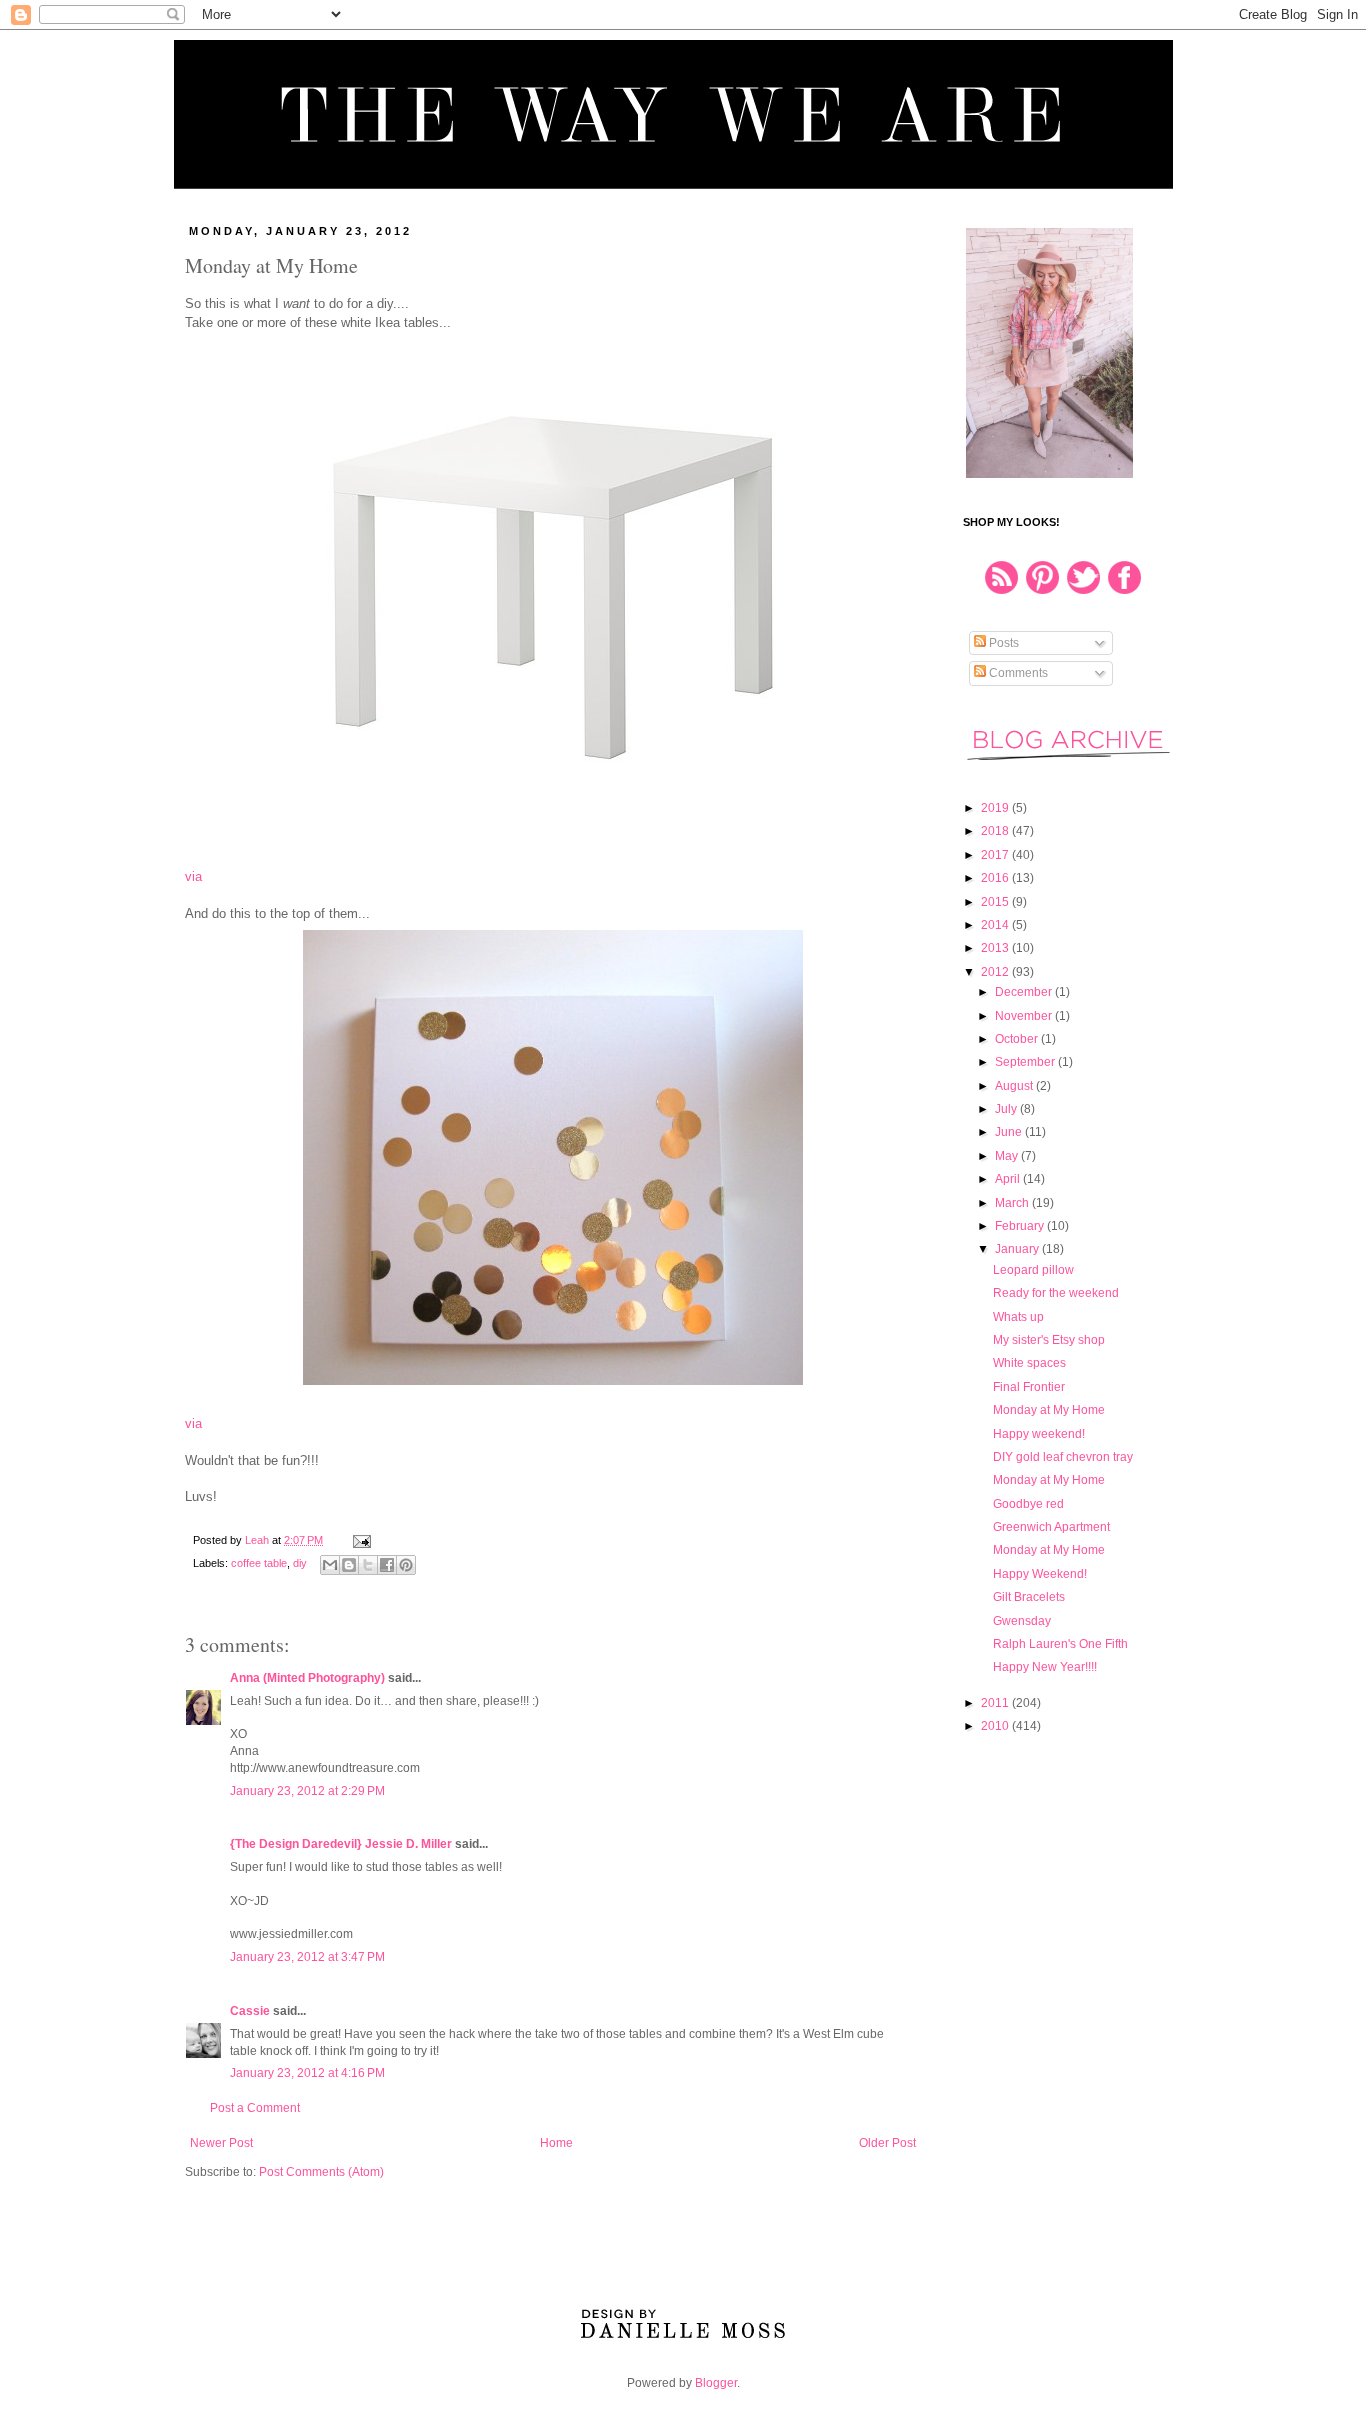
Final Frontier (1029, 1387)
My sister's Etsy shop (1049, 1340)
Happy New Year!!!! (1045, 1667)
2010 (996, 1726)
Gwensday (1022, 1621)
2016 (996, 878)
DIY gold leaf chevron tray (1063, 1457)
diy (300, 1563)
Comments (1017, 673)
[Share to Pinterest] (406, 1565)
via (193, 876)
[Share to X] (368, 1565)
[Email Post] (359, 1540)
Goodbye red (1028, 1504)
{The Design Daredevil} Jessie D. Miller (341, 1844)
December (1025, 992)
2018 (996, 831)
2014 (996, 925)
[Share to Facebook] (387, 1565)
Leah (258, 1540)
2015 (996, 902)
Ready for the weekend (1056, 1293)
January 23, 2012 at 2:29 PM (307, 1791)
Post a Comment (255, 2108)
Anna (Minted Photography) (307, 1678)
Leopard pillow (1033, 1270)
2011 (996, 1703)
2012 (996, 972)
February (1021, 1226)
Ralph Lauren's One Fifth (1060, 1644)
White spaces (1029, 1363)
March (1013, 1203)
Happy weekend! (1039, 1434)
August (1015, 1086)
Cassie (250, 2011)
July (1007, 1109)
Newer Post (221, 2143)
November (1025, 1016)
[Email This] (330, 1565)
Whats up (1018, 1317)
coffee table (259, 1563)
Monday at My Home (1049, 1410)
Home (556, 2143)
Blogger (716, 2383)
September (1026, 1062)
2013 (996, 948)
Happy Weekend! (1040, 1574)
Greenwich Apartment (1051, 1527)
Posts (1002, 643)
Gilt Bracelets (1029, 1597)
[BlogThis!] (349, 1565)
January (1018, 1249)
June (1010, 1132)
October (1018, 1039)
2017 (996, 855)
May (1008, 1156)
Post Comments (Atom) (321, 2172)
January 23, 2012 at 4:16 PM (307, 2073)
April (1009, 1179)
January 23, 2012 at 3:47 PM (307, 1957)
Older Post (887, 2143)
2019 (996, 808)
